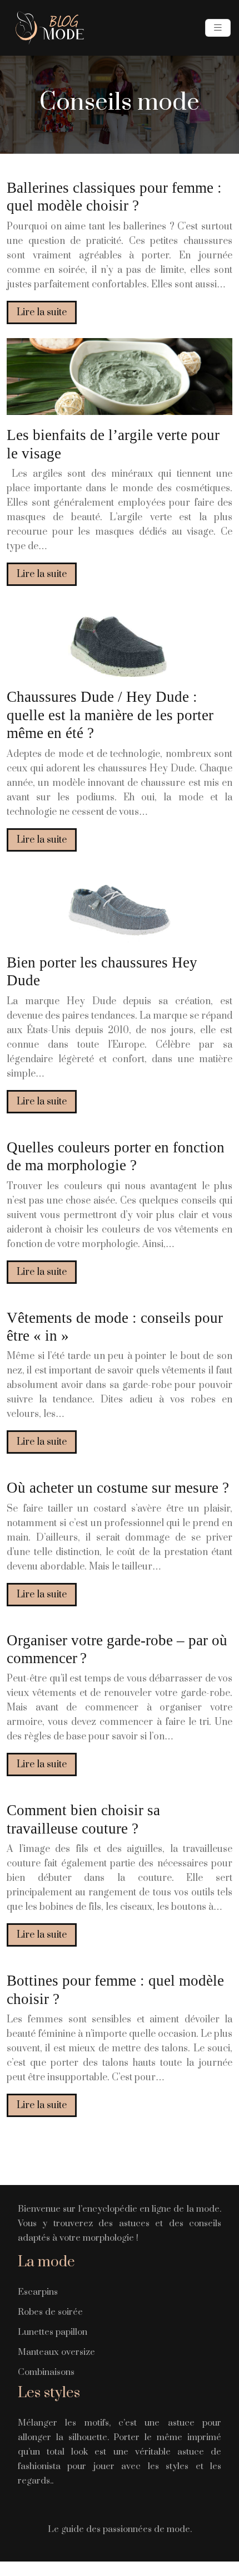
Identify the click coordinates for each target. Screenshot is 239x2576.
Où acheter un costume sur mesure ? (118, 1488)
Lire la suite (42, 312)
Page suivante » (120, 2151)
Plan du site (120, 2569)
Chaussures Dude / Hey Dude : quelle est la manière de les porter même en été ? (110, 715)
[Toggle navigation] (218, 28)
